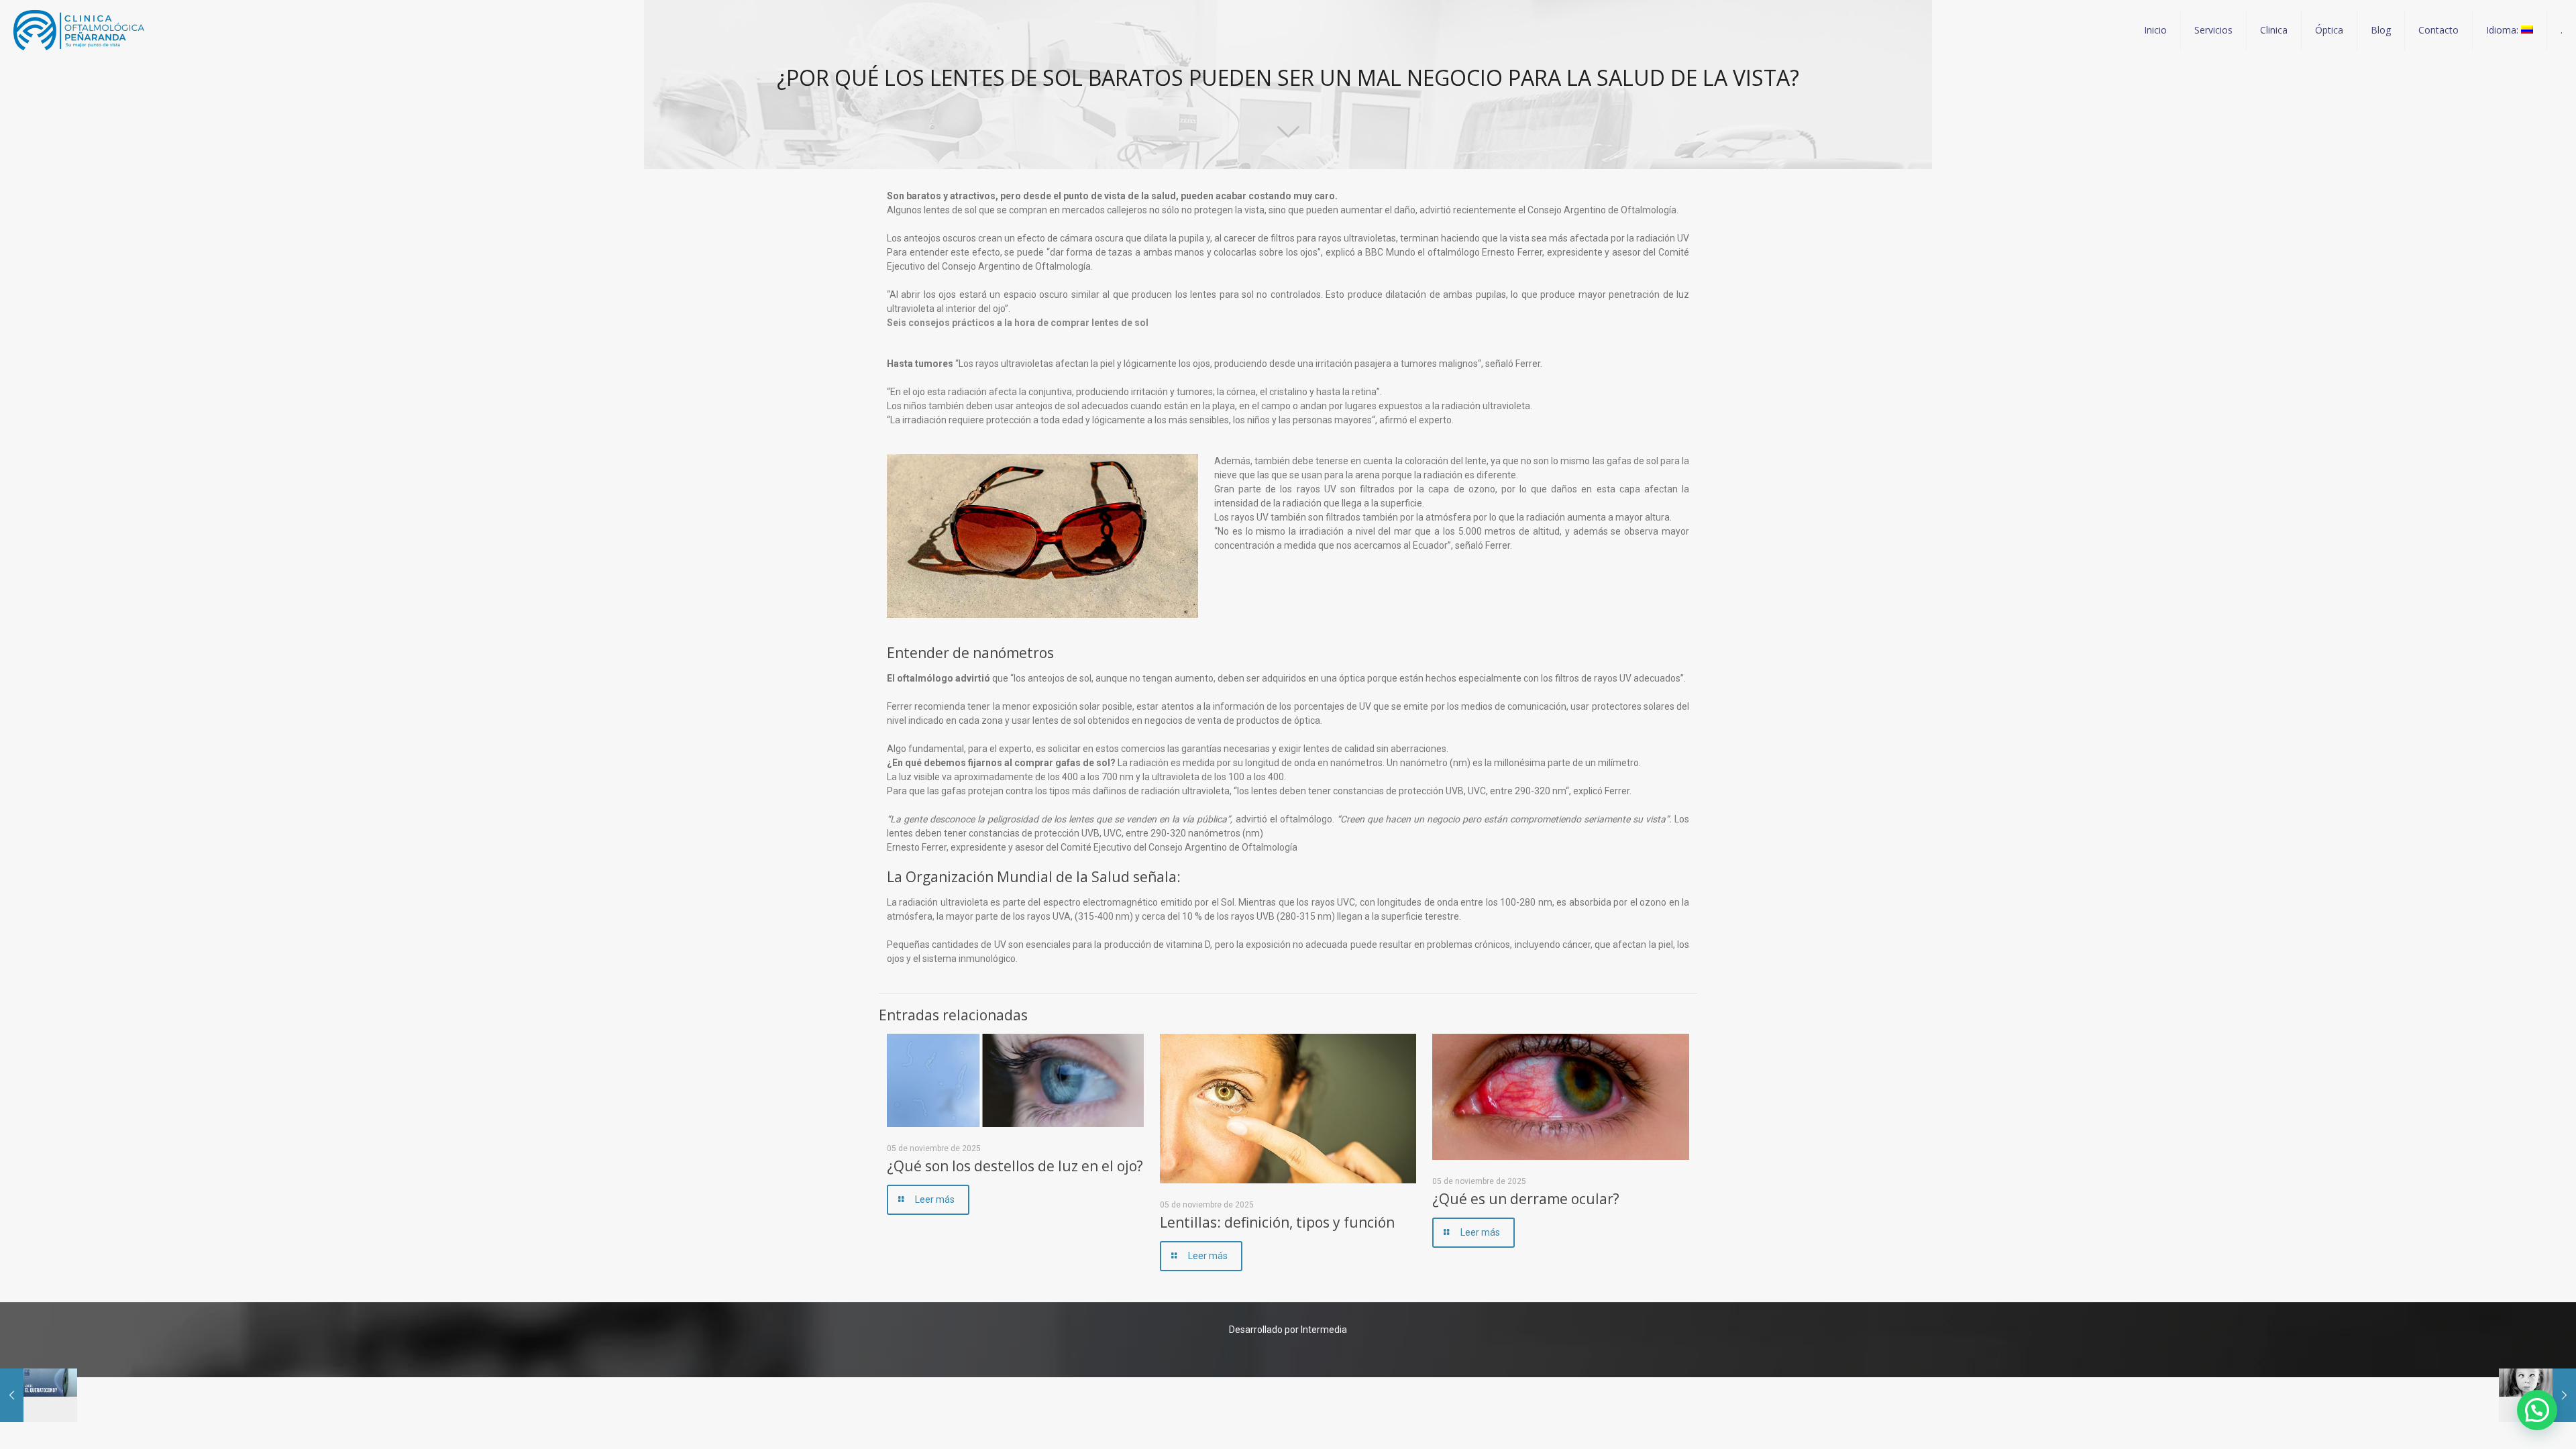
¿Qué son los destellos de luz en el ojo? (1015, 1166)
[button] (2537, 1410)
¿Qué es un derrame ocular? (1526, 1199)
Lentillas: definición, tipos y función (1277, 1222)
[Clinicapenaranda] (79, 30)
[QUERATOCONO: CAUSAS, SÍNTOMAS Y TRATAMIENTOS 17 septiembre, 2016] (39, 1395)
